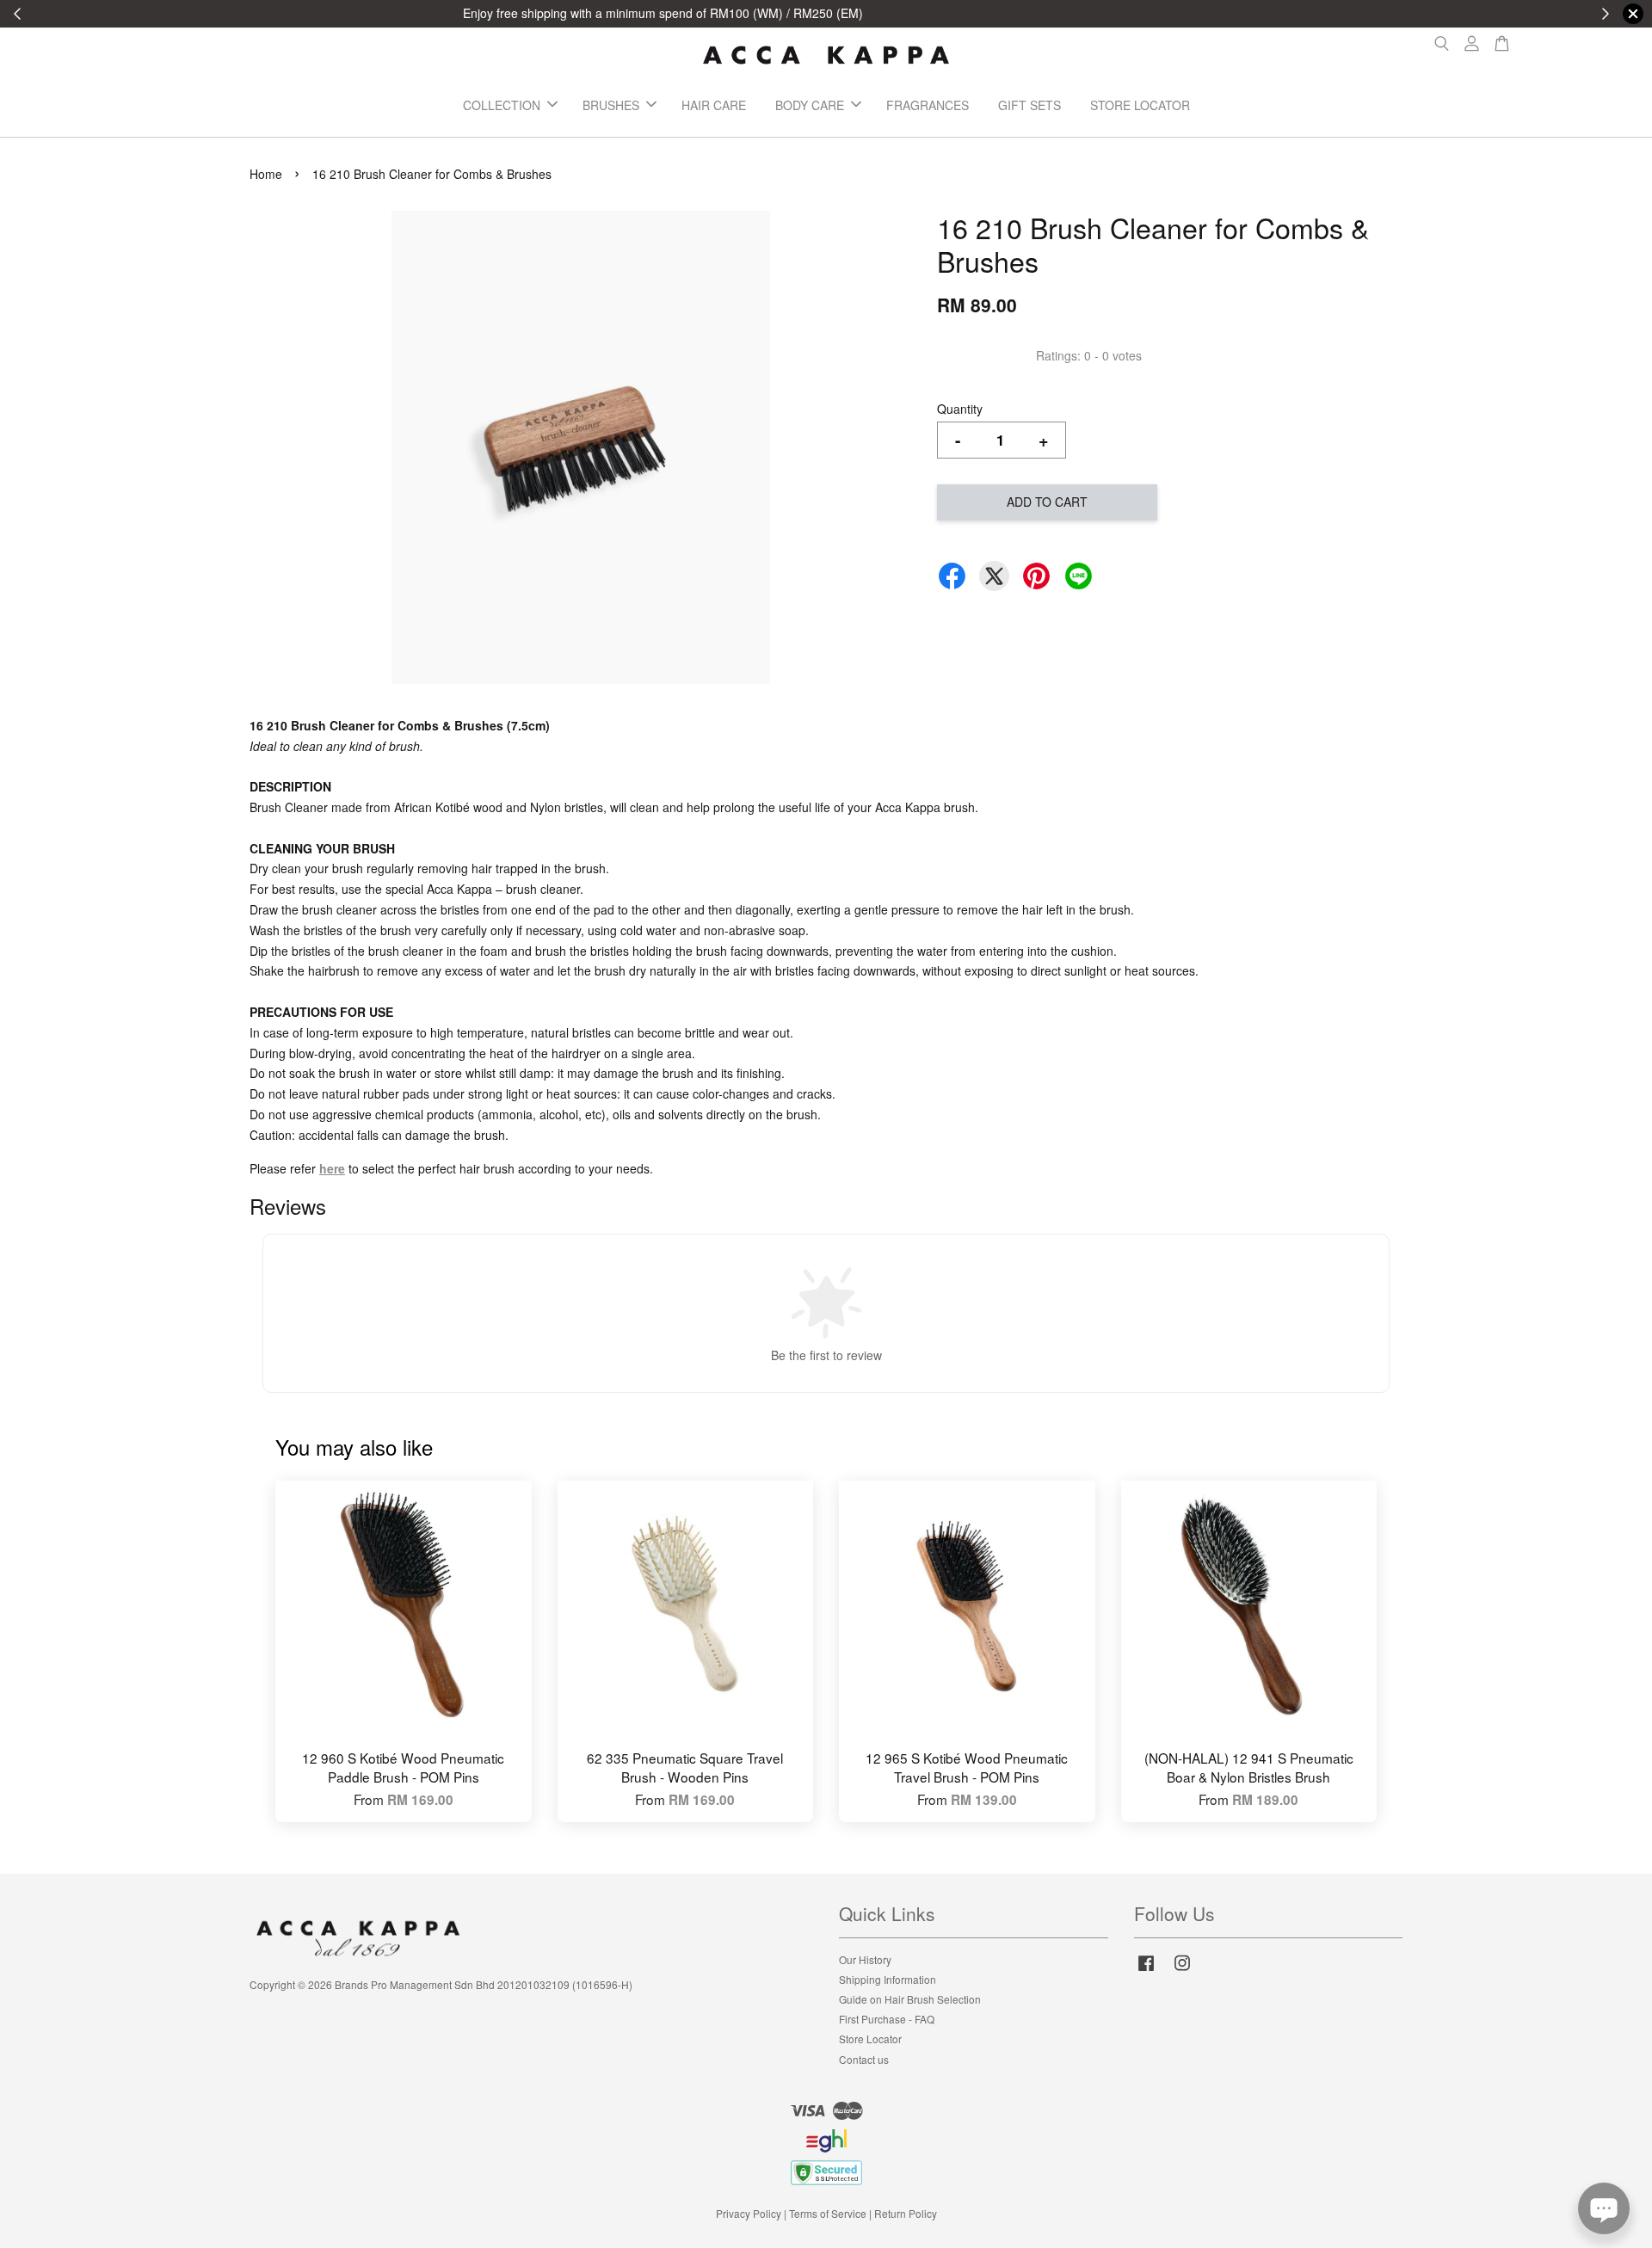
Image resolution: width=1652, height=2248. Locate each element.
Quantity (960, 409)
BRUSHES (611, 105)
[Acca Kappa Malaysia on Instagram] (1182, 1971)
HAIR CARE (714, 105)
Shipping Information (888, 1979)
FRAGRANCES (928, 105)
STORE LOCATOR (1140, 105)
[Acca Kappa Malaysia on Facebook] (1146, 1971)
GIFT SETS (1029, 105)
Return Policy (906, 2213)
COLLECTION (502, 105)
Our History (865, 1959)
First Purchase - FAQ (887, 2019)
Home (266, 174)
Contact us (864, 2059)
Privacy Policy (749, 2213)
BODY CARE (810, 105)
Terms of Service (828, 2213)
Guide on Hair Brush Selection (910, 1999)
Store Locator (870, 2039)
